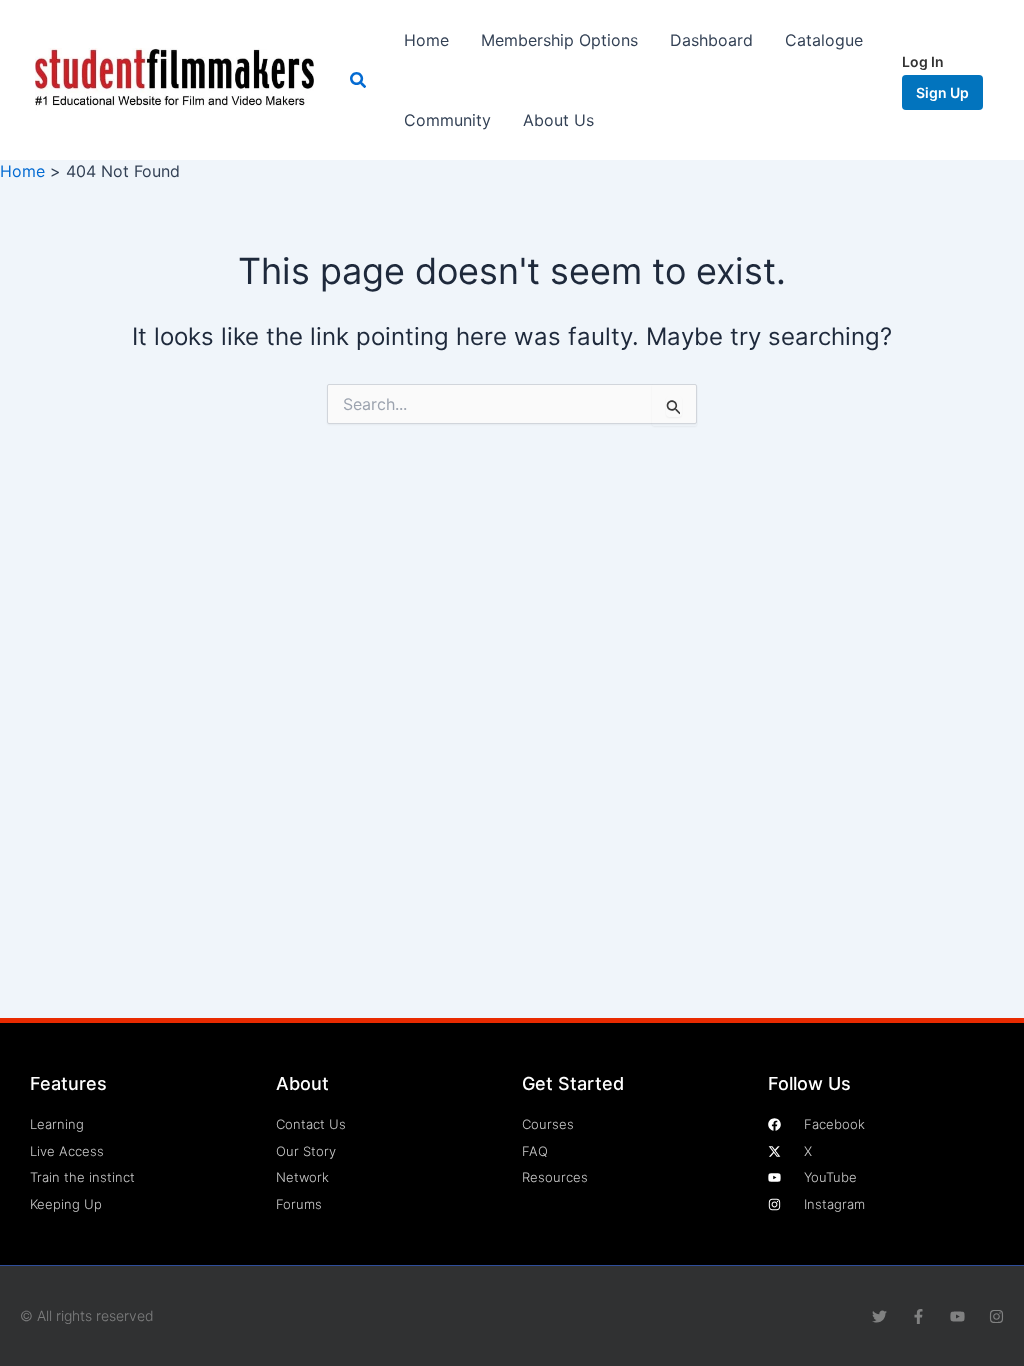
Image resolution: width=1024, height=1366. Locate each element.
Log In (923, 61)
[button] (359, 80)
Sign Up (942, 92)
